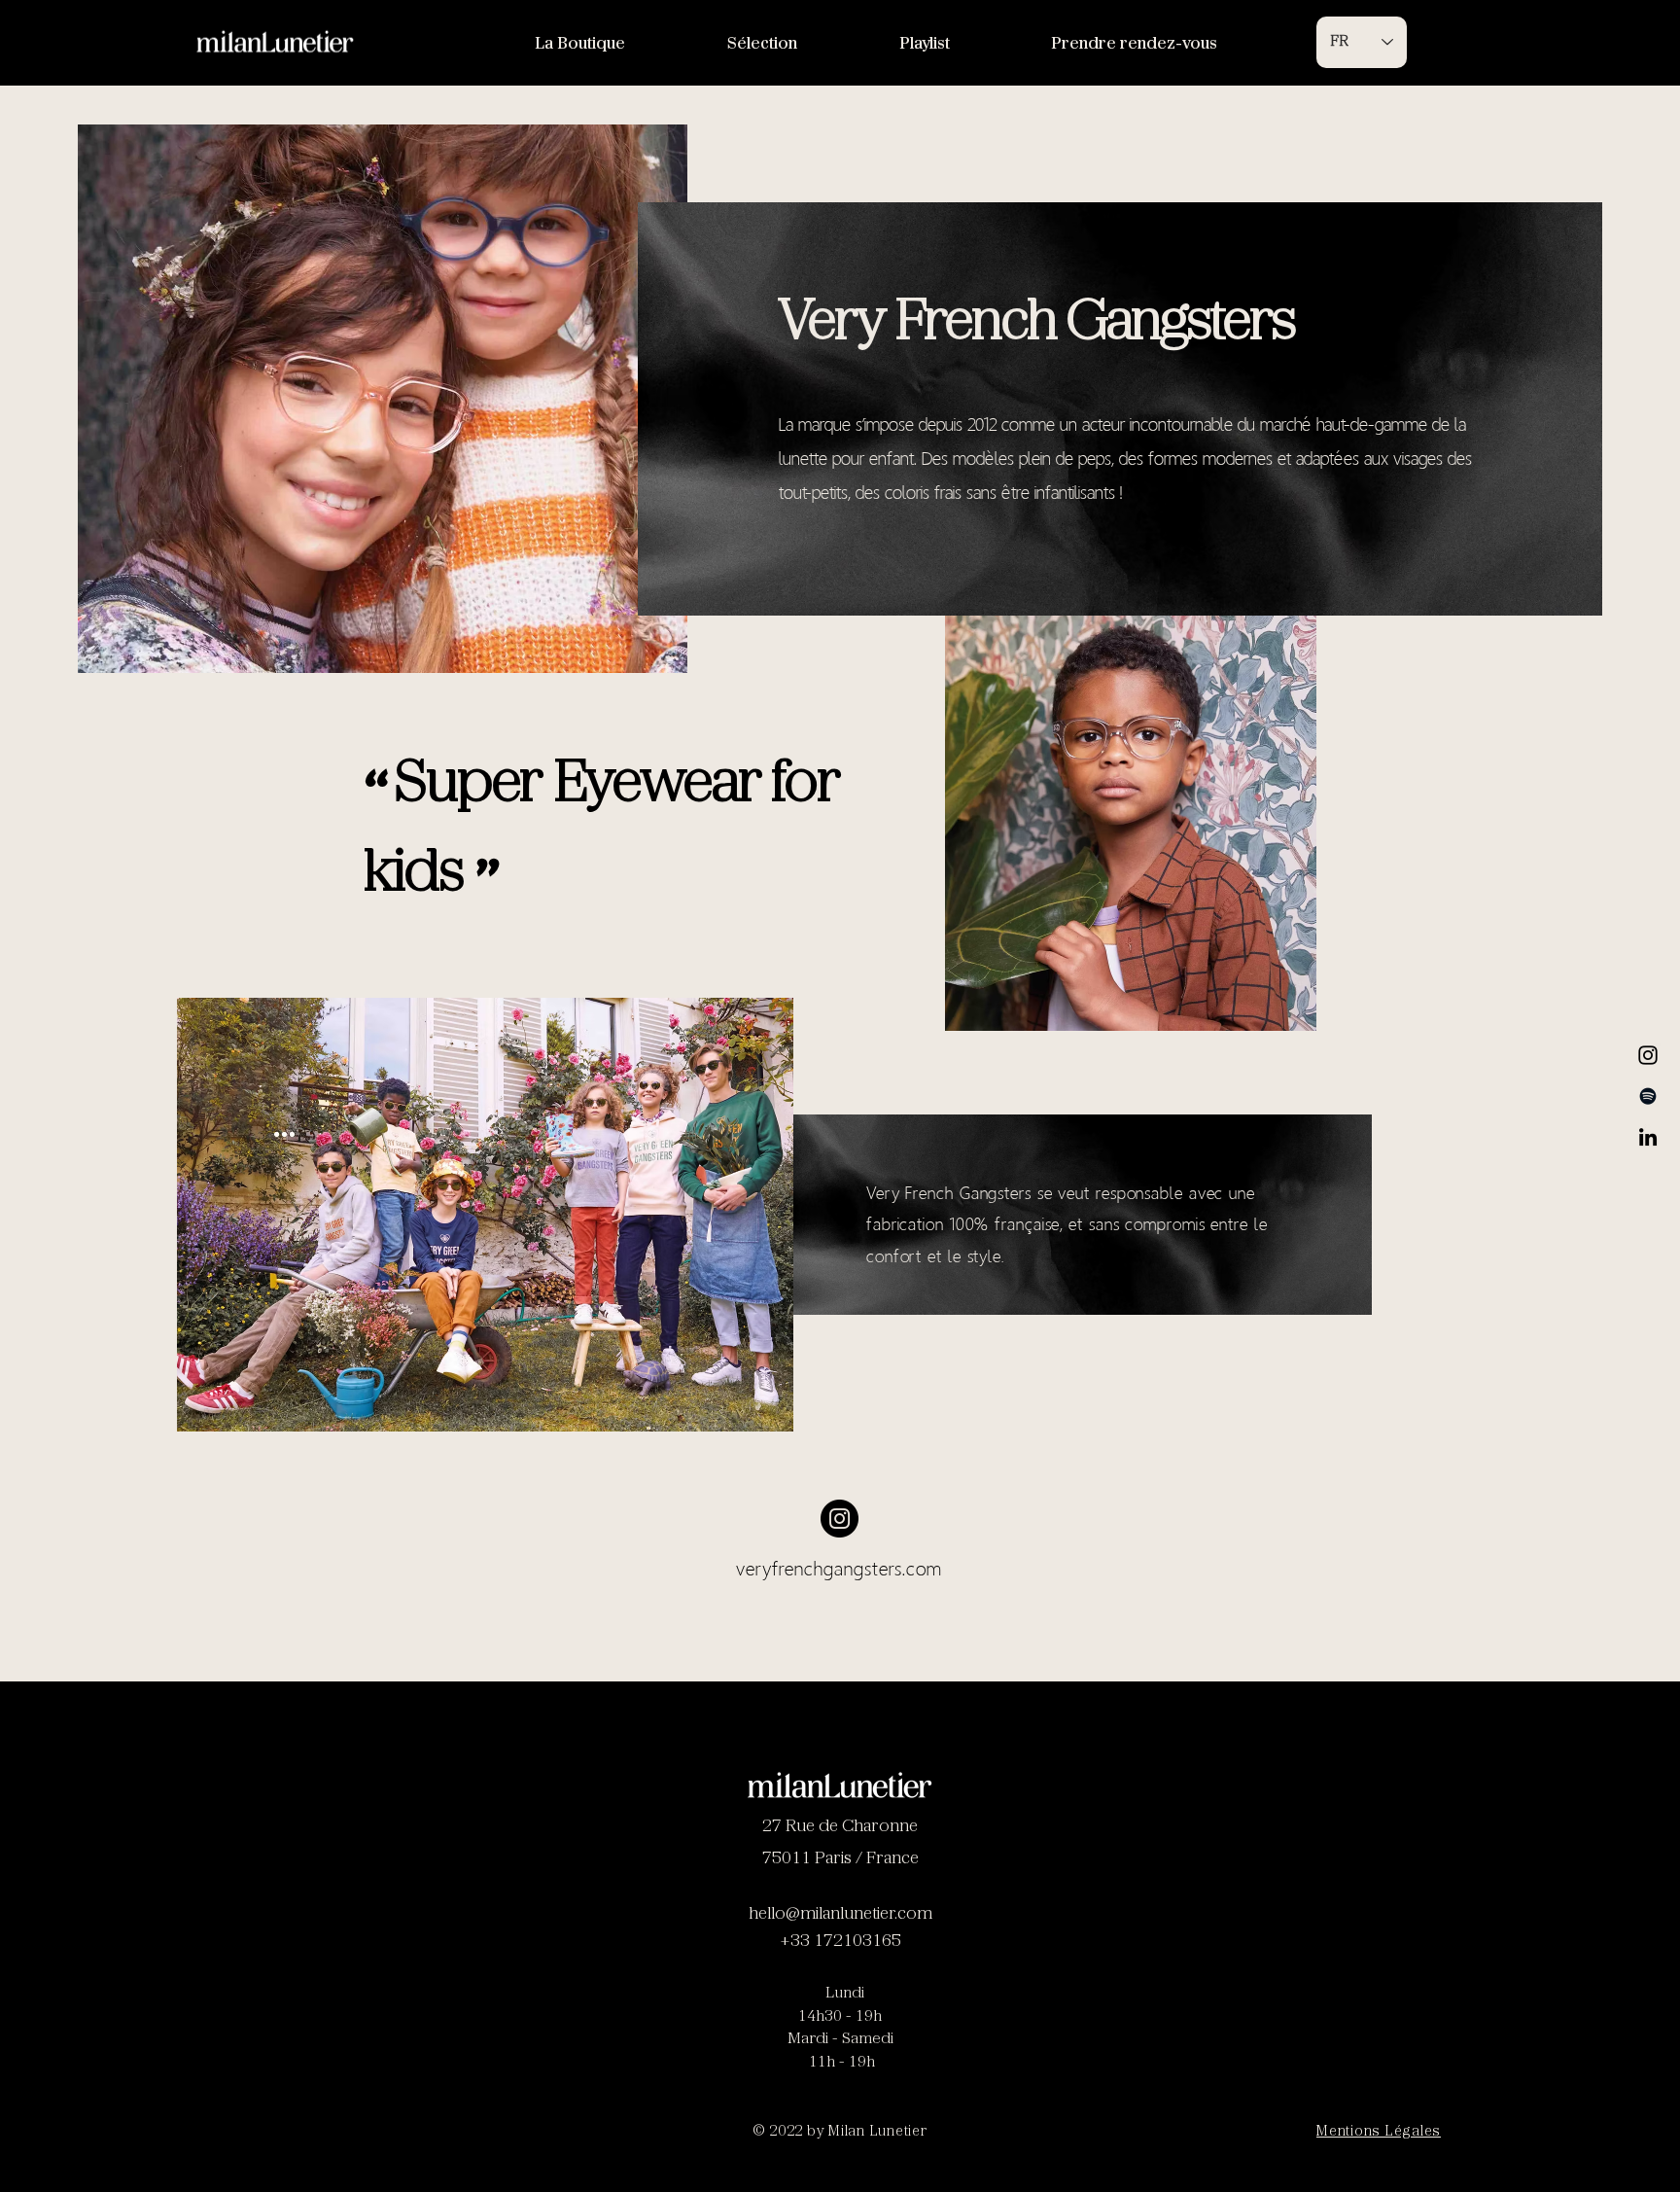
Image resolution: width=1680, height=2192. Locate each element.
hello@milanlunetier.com (840, 1915)
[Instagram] (1648, 1055)
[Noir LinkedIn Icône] (1648, 1137)
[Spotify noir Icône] (1648, 1096)
